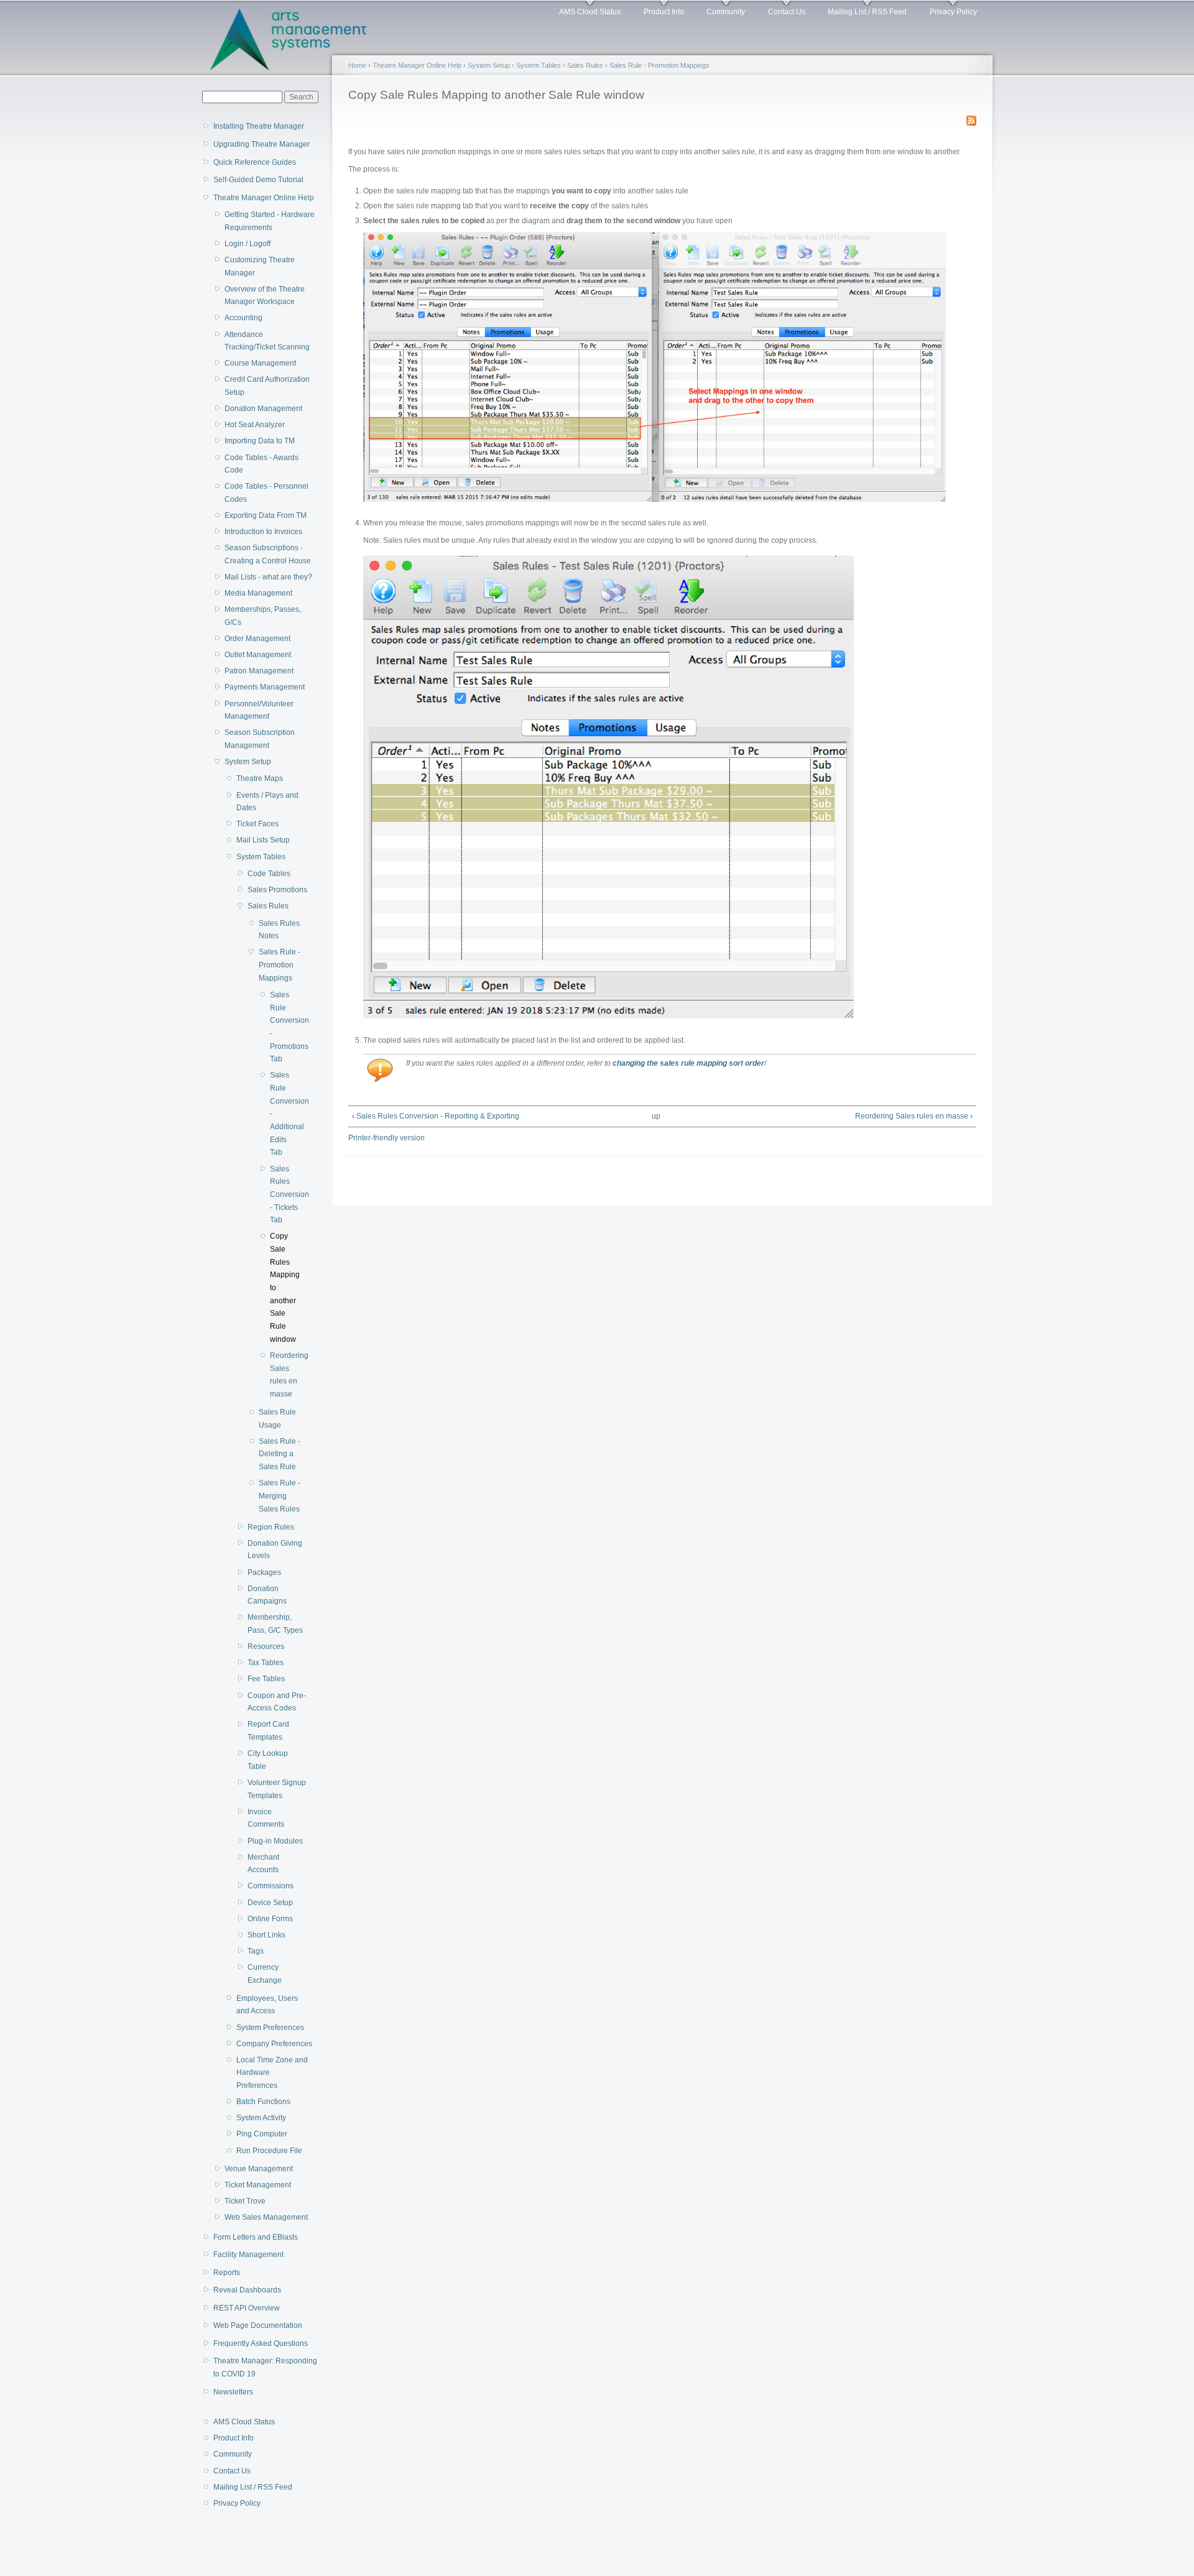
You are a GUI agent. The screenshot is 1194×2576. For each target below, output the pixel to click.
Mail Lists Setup (263, 840)
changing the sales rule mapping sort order (688, 1063)
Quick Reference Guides (255, 162)
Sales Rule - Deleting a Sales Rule (280, 1454)
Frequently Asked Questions (261, 2343)
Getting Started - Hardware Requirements (270, 221)
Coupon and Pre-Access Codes (277, 1702)
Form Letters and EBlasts (256, 2237)
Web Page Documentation (258, 2325)
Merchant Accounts (263, 1864)
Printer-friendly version (386, 1138)
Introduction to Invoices (263, 532)
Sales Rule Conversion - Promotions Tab (285, 1027)
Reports (227, 2273)
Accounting (243, 318)
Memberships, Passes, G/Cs (263, 616)
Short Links (266, 1935)
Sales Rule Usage (277, 1419)
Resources (266, 1646)
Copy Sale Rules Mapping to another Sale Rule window (285, 1287)
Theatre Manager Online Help (264, 198)
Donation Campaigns (267, 1595)
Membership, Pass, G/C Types (275, 1624)
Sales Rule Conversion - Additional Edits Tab (285, 1114)
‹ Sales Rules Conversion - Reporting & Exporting (436, 1116)
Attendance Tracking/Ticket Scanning (267, 341)
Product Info (664, 12)
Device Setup (270, 1903)
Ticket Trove (245, 2201)
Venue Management (259, 2169)
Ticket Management (258, 2185)
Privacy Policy (953, 12)
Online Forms (270, 1919)
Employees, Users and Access (267, 2005)
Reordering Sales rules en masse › (914, 1116)
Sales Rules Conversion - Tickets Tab (285, 1195)
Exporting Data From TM (266, 515)
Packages (264, 1572)
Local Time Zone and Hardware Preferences (272, 2073)
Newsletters (233, 2392)
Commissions (271, 1886)
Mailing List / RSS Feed (867, 12)
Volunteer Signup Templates (277, 1789)
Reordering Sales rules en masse (285, 1375)
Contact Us (787, 12)
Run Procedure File (269, 2151)
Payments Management (265, 687)
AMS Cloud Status (590, 12)
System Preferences (270, 2028)
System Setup (248, 762)
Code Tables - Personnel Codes (266, 493)
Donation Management (263, 409)
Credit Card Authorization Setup (267, 386)
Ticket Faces (257, 824)
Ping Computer (262, 2134)
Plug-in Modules (275, 1841)
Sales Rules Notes (279, 930)
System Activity (261, 2118)
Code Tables (269, 874)
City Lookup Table (268, 1760)
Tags (256, 1951)
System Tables (261, 857)
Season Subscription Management (260, 739)
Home (357, 65)
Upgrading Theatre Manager (261, 144)
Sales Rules (268, 906)
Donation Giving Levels (275, 1550)
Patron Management (259, 671)
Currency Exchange (265, 1974)
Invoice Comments (266, 1818)
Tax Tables (266, 1663)
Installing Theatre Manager (259, 126)
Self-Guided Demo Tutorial (258, 180)
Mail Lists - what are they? (268, 577)
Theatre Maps (260, 778)
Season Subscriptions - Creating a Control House (268, 554)
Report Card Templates (268, 1731)
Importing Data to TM (260, 441)
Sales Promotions (277, 890)
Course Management (260, 363)
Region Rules (271, 1527)
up (656, 1116)
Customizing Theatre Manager (260, 266)
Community (726, 12)
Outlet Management (258, 655)
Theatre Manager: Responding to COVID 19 (265, 2367)
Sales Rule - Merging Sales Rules (280, 1496)
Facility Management (248, 2255)
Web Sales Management (266, 2217)
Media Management (258, 593)
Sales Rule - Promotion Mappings (280, 965)
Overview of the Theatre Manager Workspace (265, 296)
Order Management (257, 639)
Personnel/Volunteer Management (259, 710)
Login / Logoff (248, 244)
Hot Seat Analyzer (255, 425)
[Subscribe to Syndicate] (971, 118)
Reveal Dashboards (247, 2290)
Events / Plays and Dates (267, 802)
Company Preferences (274, 2044)
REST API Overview (247, 2308)
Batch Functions (263, 2102)
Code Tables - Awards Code (261, 464)
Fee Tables (266, 1679)
